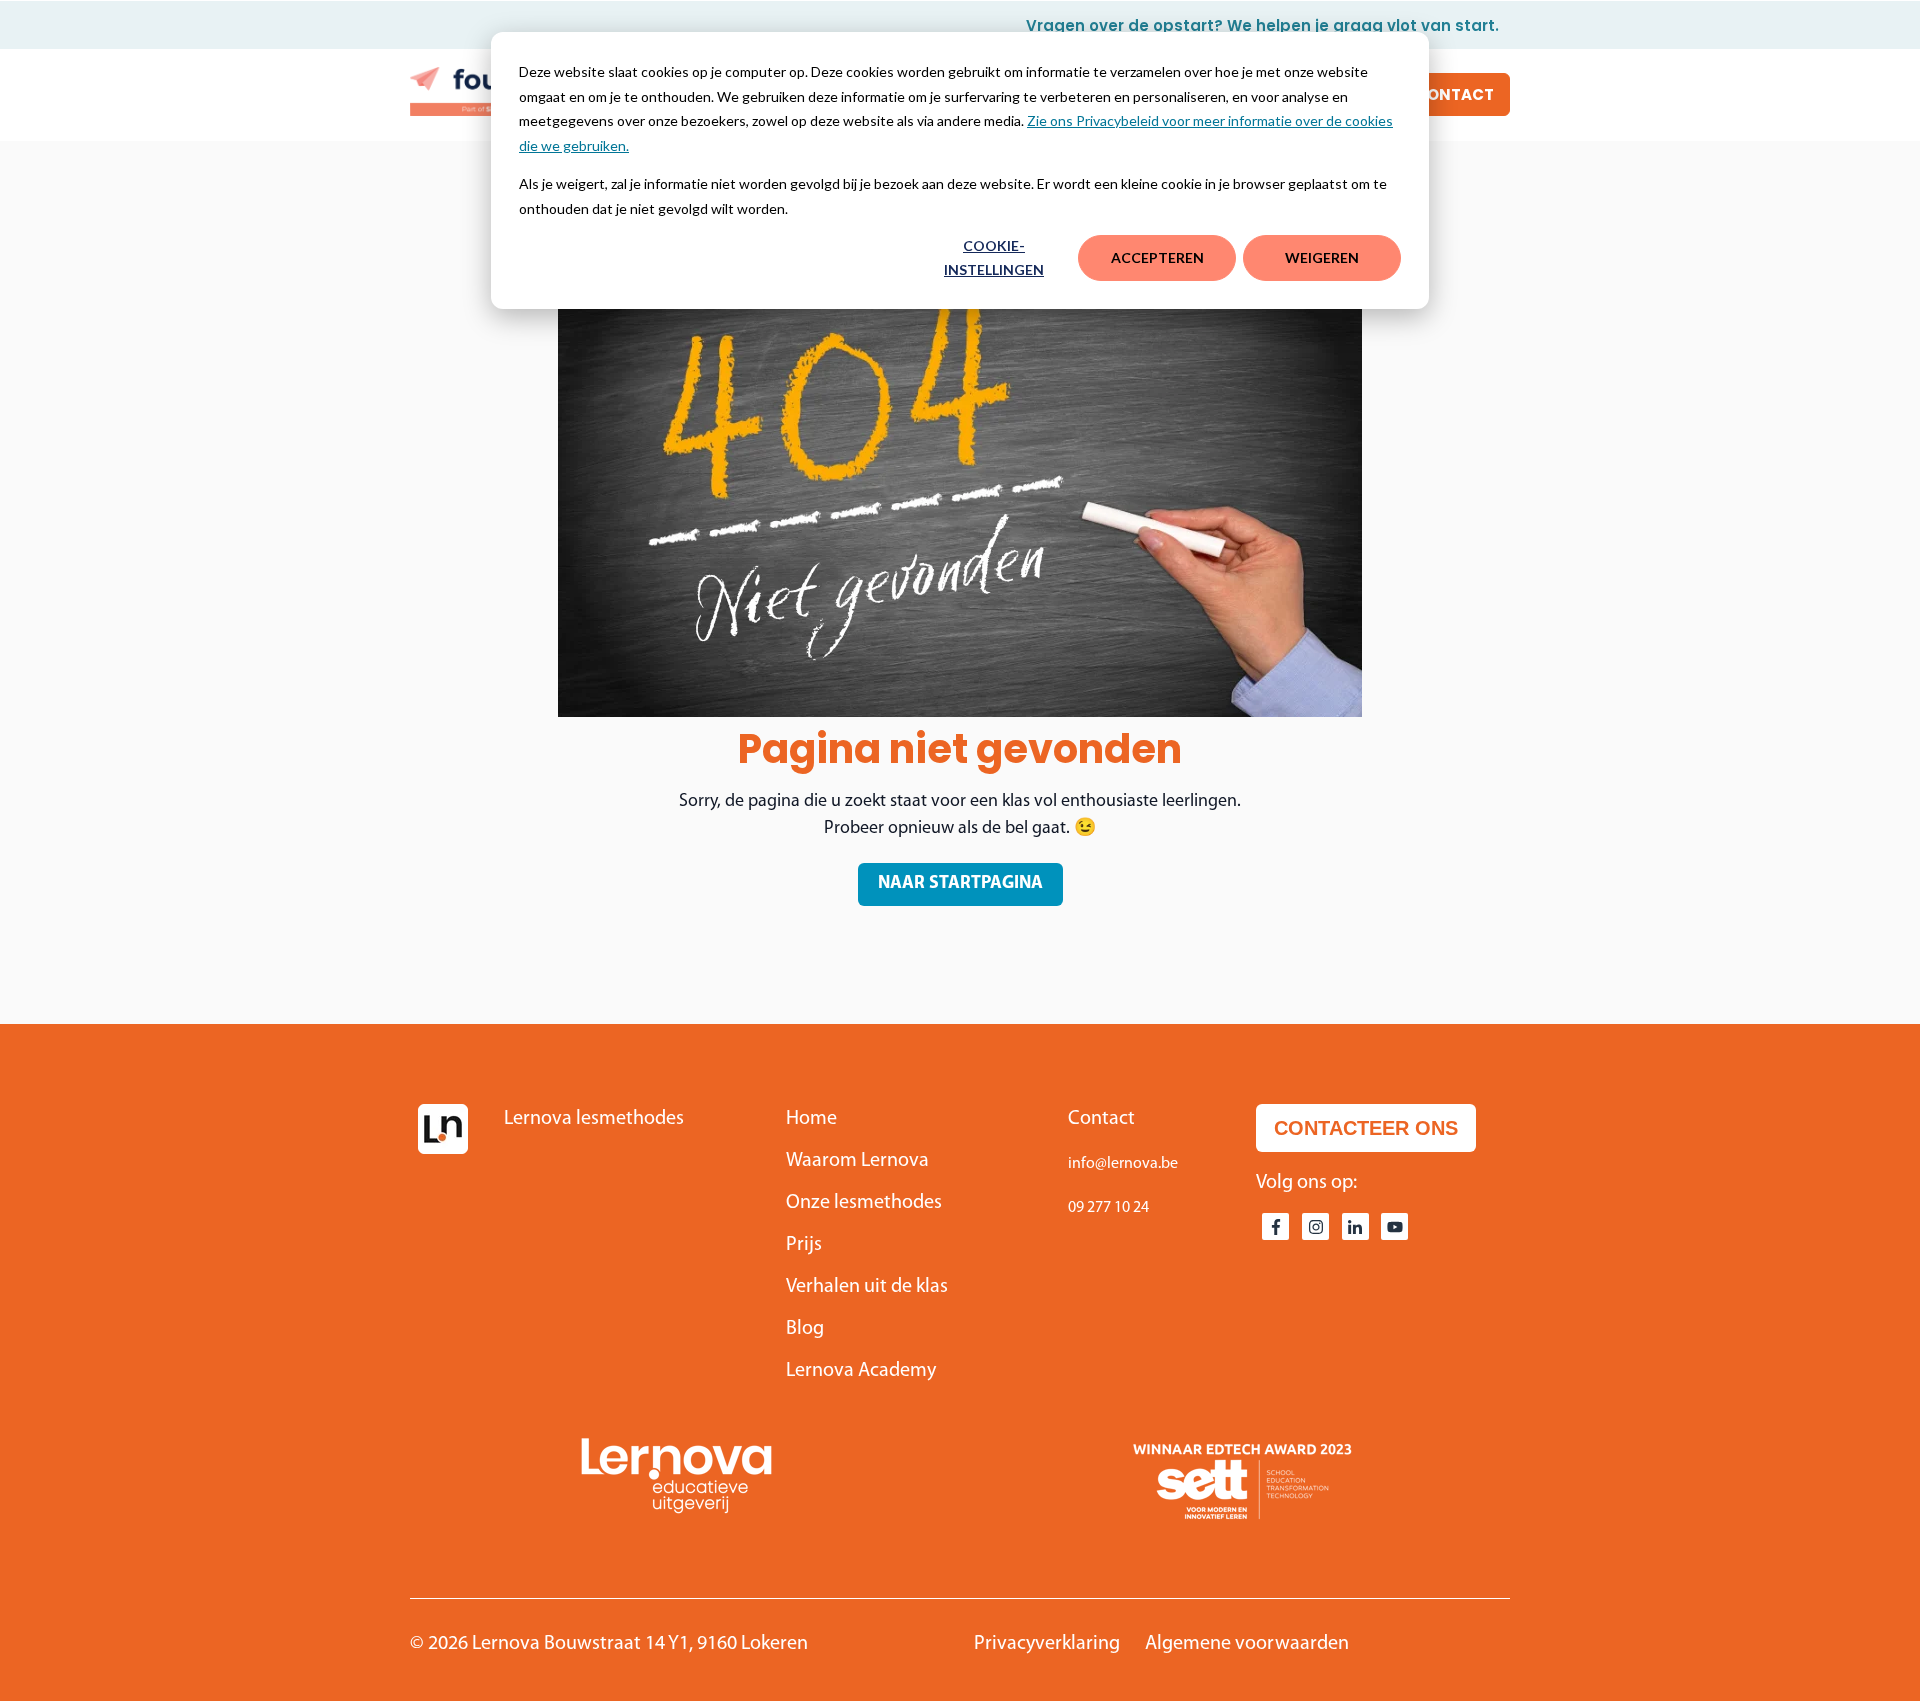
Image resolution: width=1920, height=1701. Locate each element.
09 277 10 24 (1108, 1208)
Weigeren (1322, 257)
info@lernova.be (1123, 1164)
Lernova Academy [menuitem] (861, 1371)
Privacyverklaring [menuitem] (1047, 1644)
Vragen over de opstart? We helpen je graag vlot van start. (1262, 25)
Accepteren (1157, 257)
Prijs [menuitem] (804, 1245)
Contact (1454, 94)
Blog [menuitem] (805, 1329)
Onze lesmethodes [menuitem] (864, 1203)
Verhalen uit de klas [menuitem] (867, 1287)
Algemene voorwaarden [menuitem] (1247, 1644)
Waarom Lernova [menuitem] (857, 1161)
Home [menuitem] (811, 1119)
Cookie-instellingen (994, 258)
